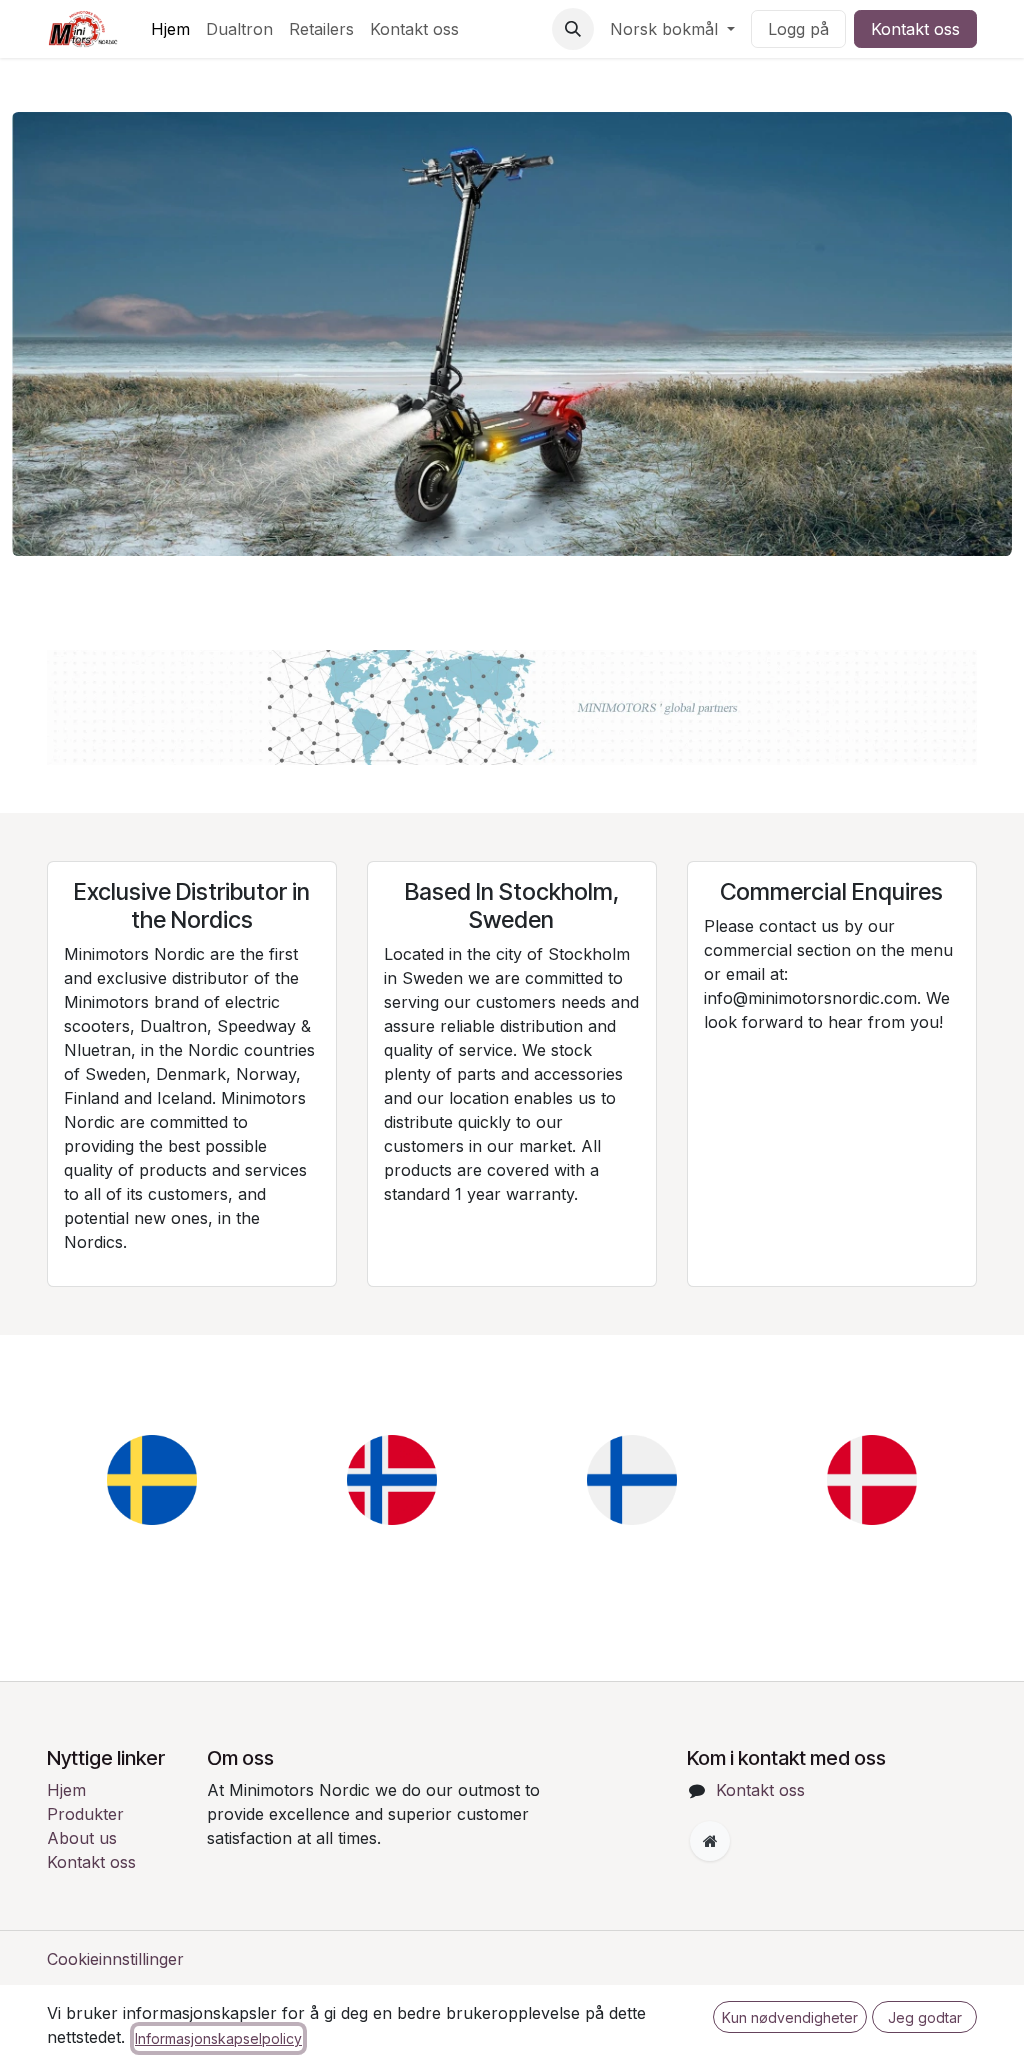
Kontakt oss (915, 29)
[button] (573, 29)
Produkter (85, 1814)
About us (82, 1838)
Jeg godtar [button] (925, 2017)
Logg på (798, 29)
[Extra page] (710, 1841)
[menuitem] (170, 29)
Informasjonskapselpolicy (218, 2038)
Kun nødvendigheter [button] (790, 2017)
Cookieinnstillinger (115, 1959)
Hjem (66, 1790)
